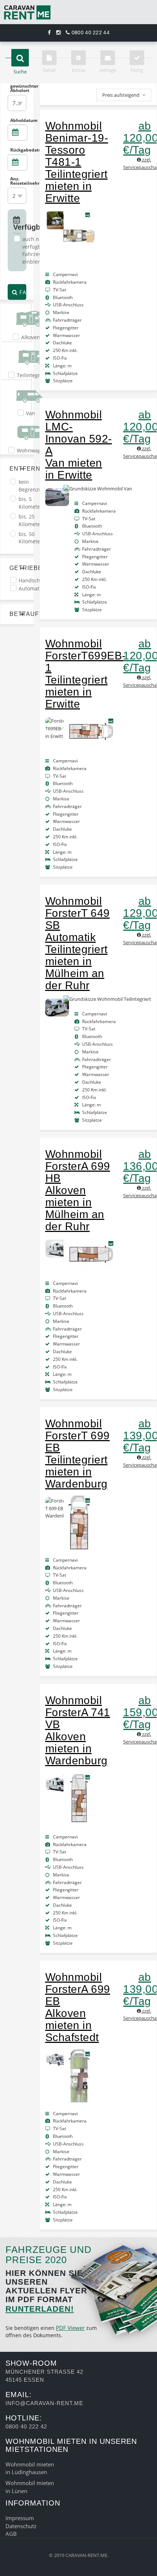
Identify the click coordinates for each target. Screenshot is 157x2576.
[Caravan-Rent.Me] (78, 12)
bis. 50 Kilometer (30, 538)
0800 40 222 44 (90, 32)
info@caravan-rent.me (44, 2403)
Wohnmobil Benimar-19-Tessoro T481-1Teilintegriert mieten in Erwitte (77, 162)
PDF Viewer (70, 2328)
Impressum (20, 2518)
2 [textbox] (14, 196)
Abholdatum (18, 120)
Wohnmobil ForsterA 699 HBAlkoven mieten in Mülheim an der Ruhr (78, 1190)
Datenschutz (21, 2526)
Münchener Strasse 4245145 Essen (44, 2376)
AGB (11, 2534)
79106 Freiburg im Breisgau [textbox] (18, 103)
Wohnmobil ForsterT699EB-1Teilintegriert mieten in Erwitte (86, 674)
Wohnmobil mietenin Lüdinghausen (30, 2468)
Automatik (31, 588)
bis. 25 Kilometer (30, 520)
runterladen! (40, 2309)
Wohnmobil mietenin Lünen (30, 2487)
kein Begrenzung (33, 486)
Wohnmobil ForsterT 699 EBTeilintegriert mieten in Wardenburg (78, 1454)
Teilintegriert (33, 375)
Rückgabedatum (18, 150)
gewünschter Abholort (18, 88)
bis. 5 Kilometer (30, 503)
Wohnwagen (32, 450)
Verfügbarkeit (17, 227)
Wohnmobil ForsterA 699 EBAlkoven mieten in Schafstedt (78, 2007)
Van (30, 413)
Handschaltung (37, 580)
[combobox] (17, 103)
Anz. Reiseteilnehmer (18, 181)
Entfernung (17, 469)
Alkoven (31, 337)
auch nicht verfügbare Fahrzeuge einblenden (36, 250)
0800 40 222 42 (26, 2426)
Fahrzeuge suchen (22, 292)
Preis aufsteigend (121, 95)
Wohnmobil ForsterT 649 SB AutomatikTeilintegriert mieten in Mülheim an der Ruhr (78, 943)
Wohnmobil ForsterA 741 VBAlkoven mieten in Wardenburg (78, 1730)
